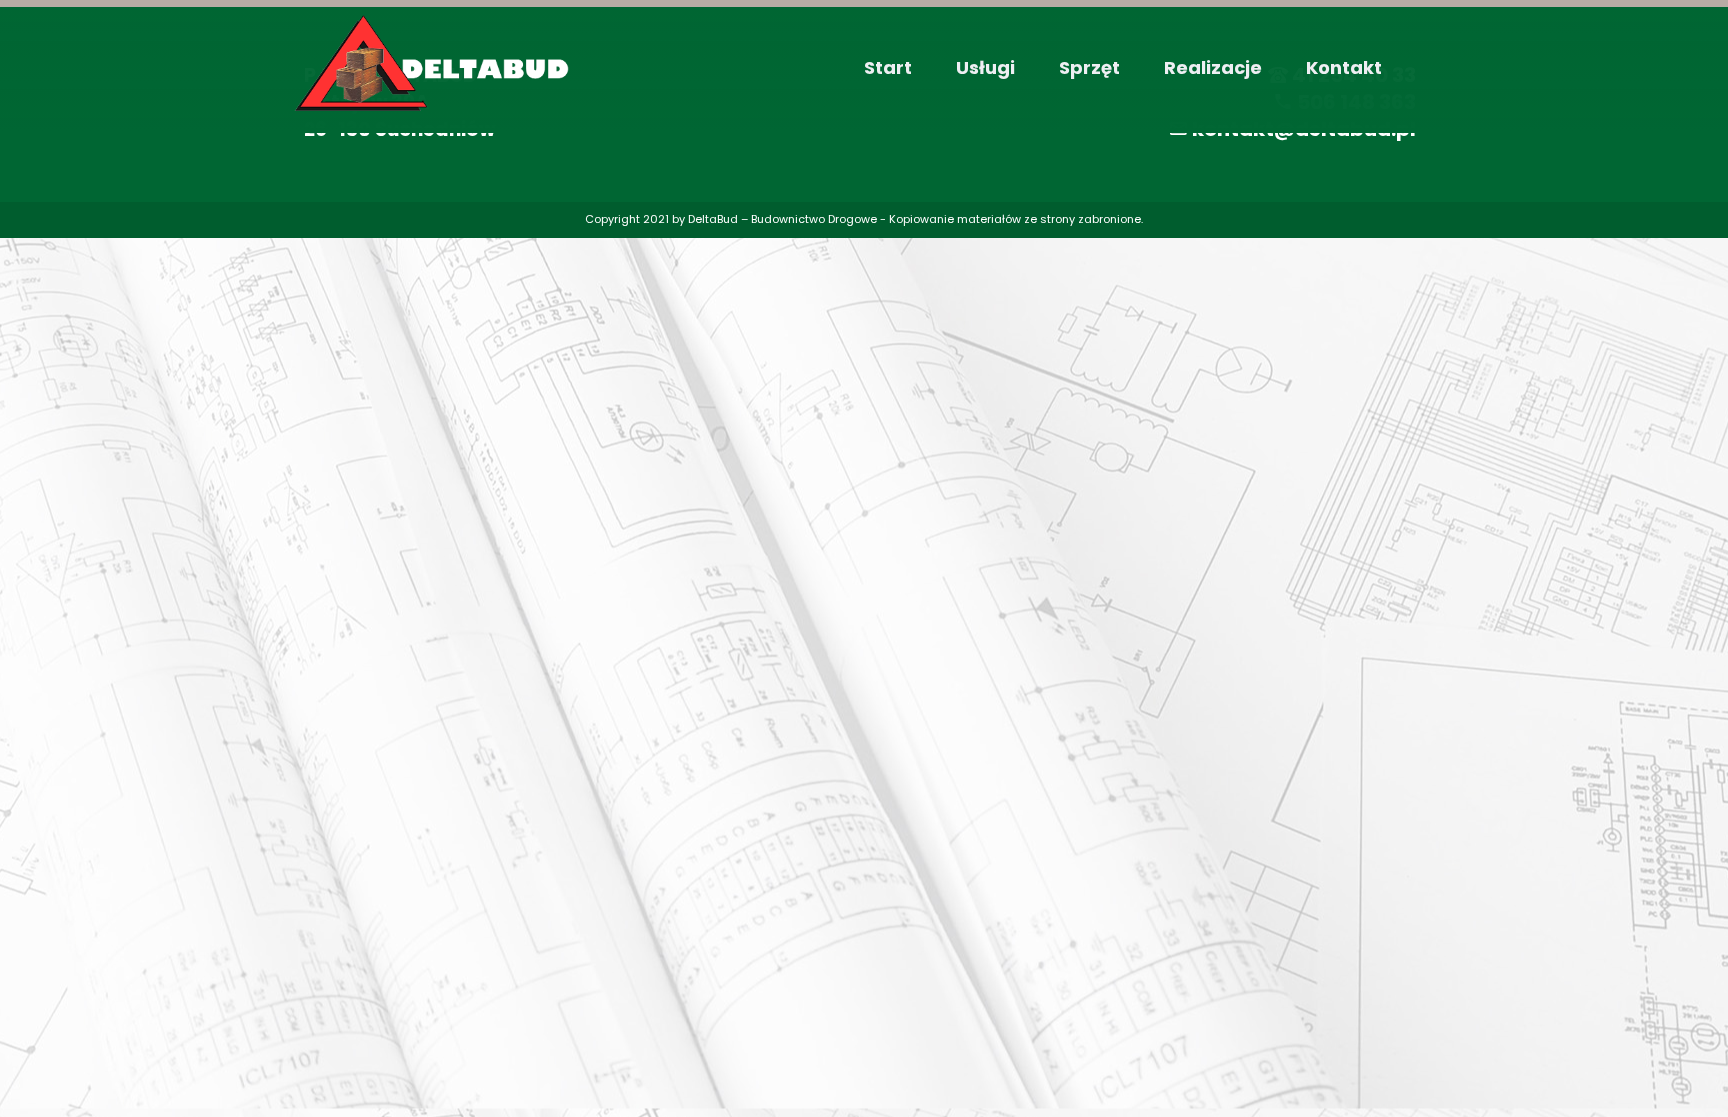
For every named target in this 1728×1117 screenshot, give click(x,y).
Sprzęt (1089, 67)
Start (888, 67)
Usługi (985, 67)
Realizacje (1213, 67)
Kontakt (1344, 67)
